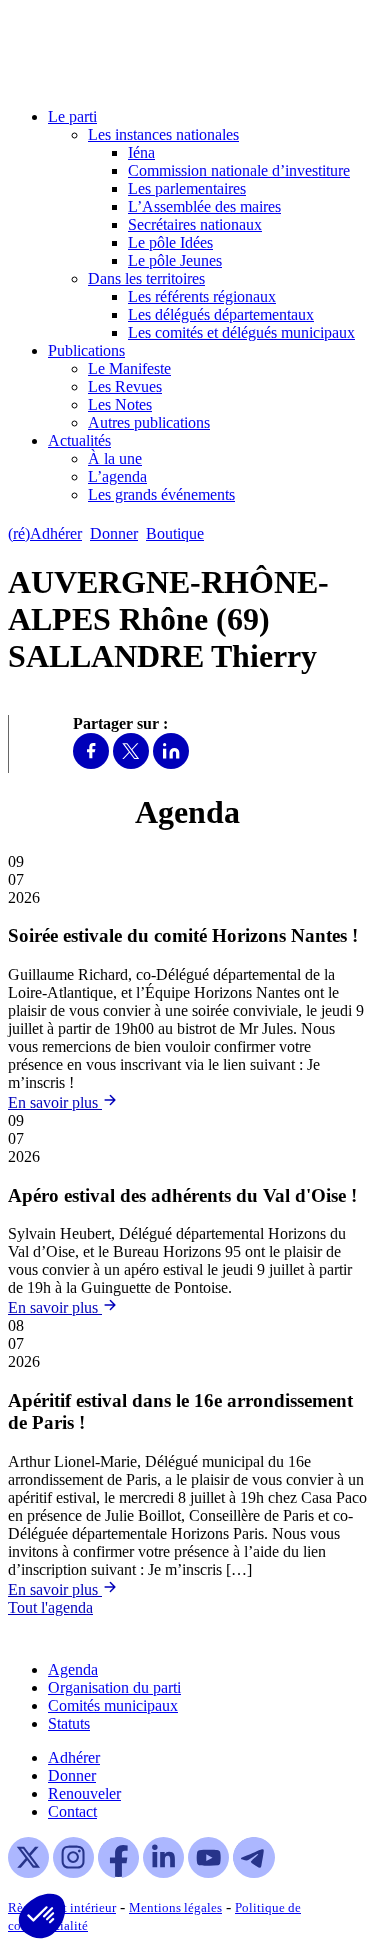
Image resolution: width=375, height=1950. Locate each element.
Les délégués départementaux (221, 314)
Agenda (73, 1669)
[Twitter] (131, 763)
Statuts (69, 1723)
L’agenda (117, 476)
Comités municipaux (113, 1705)
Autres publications (149, 422)
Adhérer (74, 1757)
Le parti (72, 116)
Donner (114, 533)
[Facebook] (91, 763)
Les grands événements (161, 494)
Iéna (141, 152)
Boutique (175, 533)
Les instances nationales (163, 134)
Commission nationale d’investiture (239, 170)
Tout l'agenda (50, 1607)
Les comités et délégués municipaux (241, 332)
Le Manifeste (129, 368)
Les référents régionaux (202, 296)
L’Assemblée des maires (204, 206)
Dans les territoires (146, 278)
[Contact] (221, 533)
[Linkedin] (171, 763)
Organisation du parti (114, 1687)
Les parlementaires (187, 188)
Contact (72, 1811)
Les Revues (125, 386)
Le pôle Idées (170, 242)
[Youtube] (208, 1872)
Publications (86, 350)
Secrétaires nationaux (195, 224)
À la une (115, 458)
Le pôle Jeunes (175, 260)
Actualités (79, 440)
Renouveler (84, 1793)
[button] (42, 1916)
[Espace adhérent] (247, 533)
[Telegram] (253, 1872)
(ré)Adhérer (45, 533)
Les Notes (120, 404)
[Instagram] (73, 1872)
